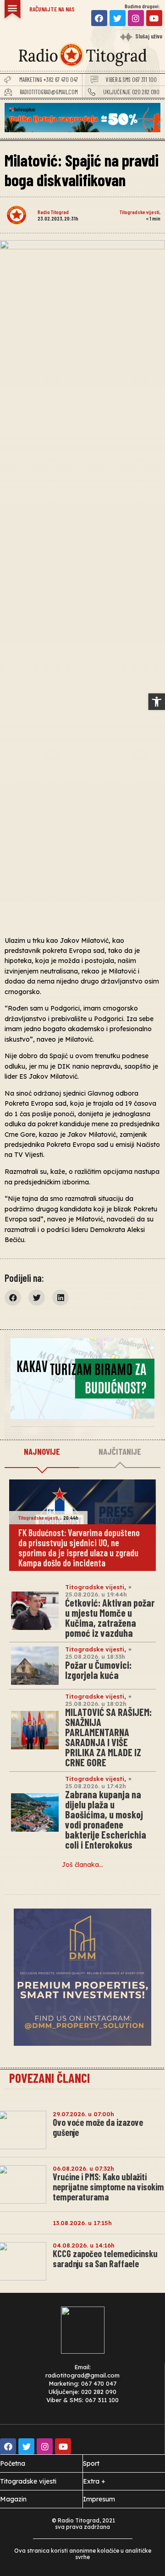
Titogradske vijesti (140, 212)
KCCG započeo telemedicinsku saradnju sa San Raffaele (105, 2259)
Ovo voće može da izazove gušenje (98, 2127)
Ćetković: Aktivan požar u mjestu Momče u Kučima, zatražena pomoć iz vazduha (110, 1618)
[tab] (42, 1452)
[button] (157, 702)
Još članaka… (82, 1865)
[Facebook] (99, 18)
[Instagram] (136, 18)
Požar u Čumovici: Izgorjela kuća (98, 1670)
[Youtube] (154, 18)
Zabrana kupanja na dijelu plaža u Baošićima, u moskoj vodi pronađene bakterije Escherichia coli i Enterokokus (106, 1819)
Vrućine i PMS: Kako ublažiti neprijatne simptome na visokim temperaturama (108, 2187)
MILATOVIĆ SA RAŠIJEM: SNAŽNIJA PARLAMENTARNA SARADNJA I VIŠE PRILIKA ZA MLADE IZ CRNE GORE (108, 1737)
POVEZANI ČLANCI (49, 2078)
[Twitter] (118, 18)
